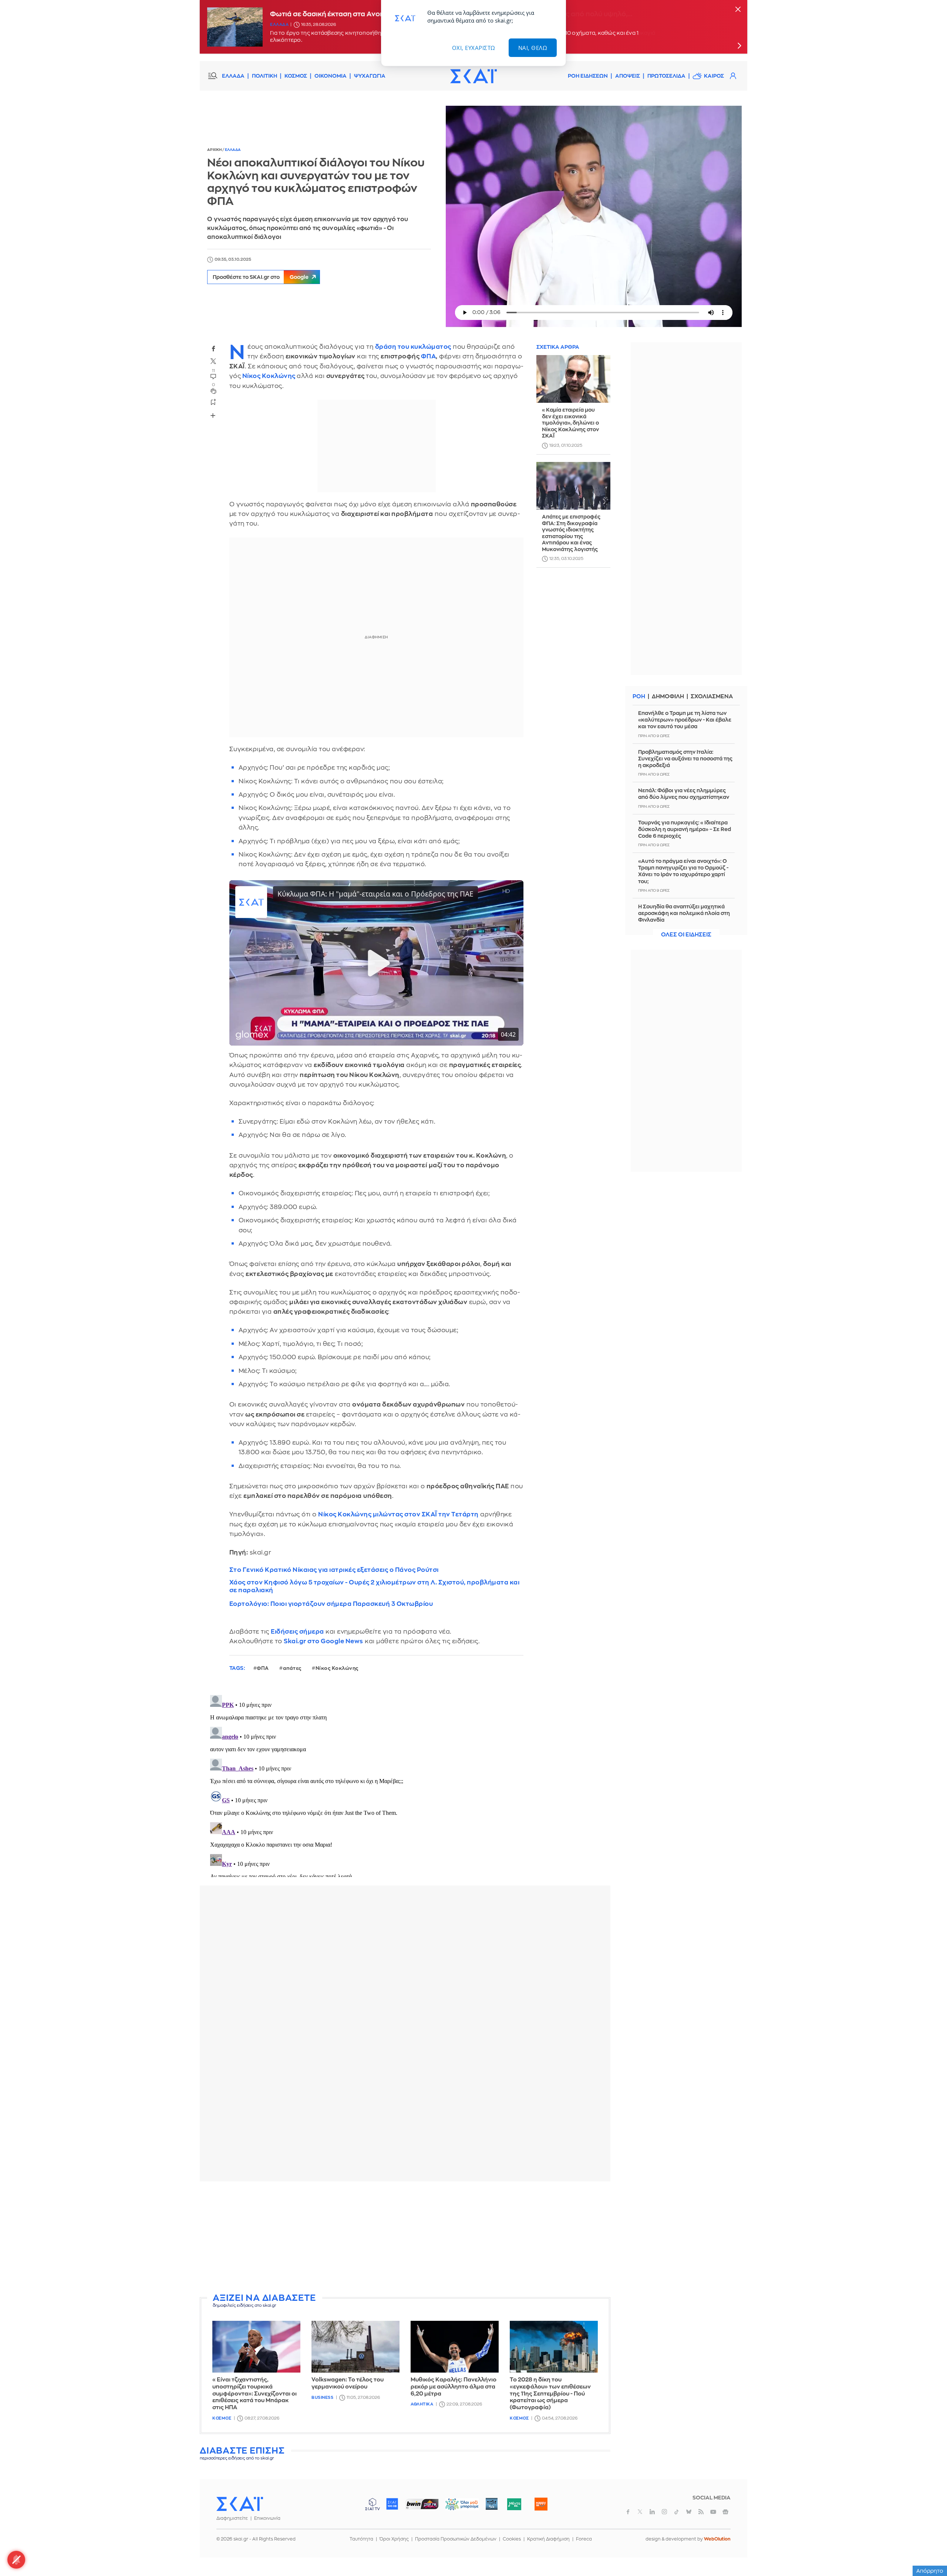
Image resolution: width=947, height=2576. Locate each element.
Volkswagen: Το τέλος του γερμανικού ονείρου (348, 2383)
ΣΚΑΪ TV (373, 2504)
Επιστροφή (929, 2550)
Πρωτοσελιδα (666, 76)
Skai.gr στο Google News (323, 1641)
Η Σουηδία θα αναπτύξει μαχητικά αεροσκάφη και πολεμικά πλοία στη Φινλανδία (684, 913)
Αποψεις (628, 76)
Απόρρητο (930, 2571)
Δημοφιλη (668, 697)
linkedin (652, 2512)
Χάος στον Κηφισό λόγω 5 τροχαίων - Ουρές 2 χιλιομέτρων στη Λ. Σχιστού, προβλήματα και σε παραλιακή (375, 1586)
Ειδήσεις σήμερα (297, 1632)
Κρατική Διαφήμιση (548, 2539)
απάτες (292, 1668)
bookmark (213, 402)
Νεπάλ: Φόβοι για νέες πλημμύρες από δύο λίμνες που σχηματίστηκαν (684, 794)
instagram (664, 2512)
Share (213, 415)
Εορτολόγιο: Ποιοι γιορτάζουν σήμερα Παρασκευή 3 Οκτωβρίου (331, 1604)
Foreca (584, 2539)
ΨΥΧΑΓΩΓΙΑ (370, 76)
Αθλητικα (422, 2404)
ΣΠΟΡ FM (422, 2504)
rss (701, 2512)
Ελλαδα (279, 25)
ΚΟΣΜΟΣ (296, 76)
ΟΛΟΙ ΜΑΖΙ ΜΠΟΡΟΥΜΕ (456, 2507)
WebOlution (717, 2539)
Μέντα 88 (514, 2504)
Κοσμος (222, 2418)
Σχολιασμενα (712, 697)
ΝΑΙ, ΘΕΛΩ (533, 48)
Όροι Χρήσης (394, 2539)
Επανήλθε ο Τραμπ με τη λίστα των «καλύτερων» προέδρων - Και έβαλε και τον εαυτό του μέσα (685, 720)
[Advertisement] (405, 2239)
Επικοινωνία (267, 2518)
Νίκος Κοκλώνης (269, 376)
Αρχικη (215, 150)
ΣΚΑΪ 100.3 (392, 2504)
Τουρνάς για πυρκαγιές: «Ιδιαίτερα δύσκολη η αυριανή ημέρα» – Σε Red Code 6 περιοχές (685, 829)
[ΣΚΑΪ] (473, 76)
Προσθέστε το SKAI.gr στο (261, 277)
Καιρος (714, 76)
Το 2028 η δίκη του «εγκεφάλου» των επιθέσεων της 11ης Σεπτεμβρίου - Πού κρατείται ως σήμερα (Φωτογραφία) (550, 2394)
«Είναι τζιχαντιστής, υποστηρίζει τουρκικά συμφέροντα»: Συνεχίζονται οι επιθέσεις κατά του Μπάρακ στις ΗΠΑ (255, 2394)
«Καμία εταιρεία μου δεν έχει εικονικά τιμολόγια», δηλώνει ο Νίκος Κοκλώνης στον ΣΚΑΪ (570, 423)
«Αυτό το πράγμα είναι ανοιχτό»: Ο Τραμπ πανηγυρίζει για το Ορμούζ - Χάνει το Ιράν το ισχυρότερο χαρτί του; (683, 871)
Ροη (639, 697)
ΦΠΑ (429, 356)
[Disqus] (405, 1785)
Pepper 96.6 (492, 2504)
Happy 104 (541, 2504)
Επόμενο (739, 45)
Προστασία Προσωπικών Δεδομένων (456, 2539)
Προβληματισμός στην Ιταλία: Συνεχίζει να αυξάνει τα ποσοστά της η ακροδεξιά (685, 759)
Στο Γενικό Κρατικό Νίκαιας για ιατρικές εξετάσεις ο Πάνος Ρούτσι (334, 1570)
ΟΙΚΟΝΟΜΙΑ (331, 76)
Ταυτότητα (361, 2539)
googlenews (725, 2512)
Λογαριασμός (733, 76)
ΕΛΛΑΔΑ (233, 76)
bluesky (689, 2512)
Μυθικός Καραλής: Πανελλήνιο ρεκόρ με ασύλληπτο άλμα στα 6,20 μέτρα (454, 2387)
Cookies (512, 2539)
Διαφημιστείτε (232, 2518)
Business (322, 2398)
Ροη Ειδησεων (588, 76)
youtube (713, 2512)
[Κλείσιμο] (738, 10)
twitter (213, 361)
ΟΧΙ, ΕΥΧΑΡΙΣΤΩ (474, 48)
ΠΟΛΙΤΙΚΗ (264, 76)
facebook (213, 348)
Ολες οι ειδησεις (686, 935)
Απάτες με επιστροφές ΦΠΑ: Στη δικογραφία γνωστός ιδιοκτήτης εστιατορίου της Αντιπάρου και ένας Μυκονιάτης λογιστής (571, 533)
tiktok (677, 2512)
